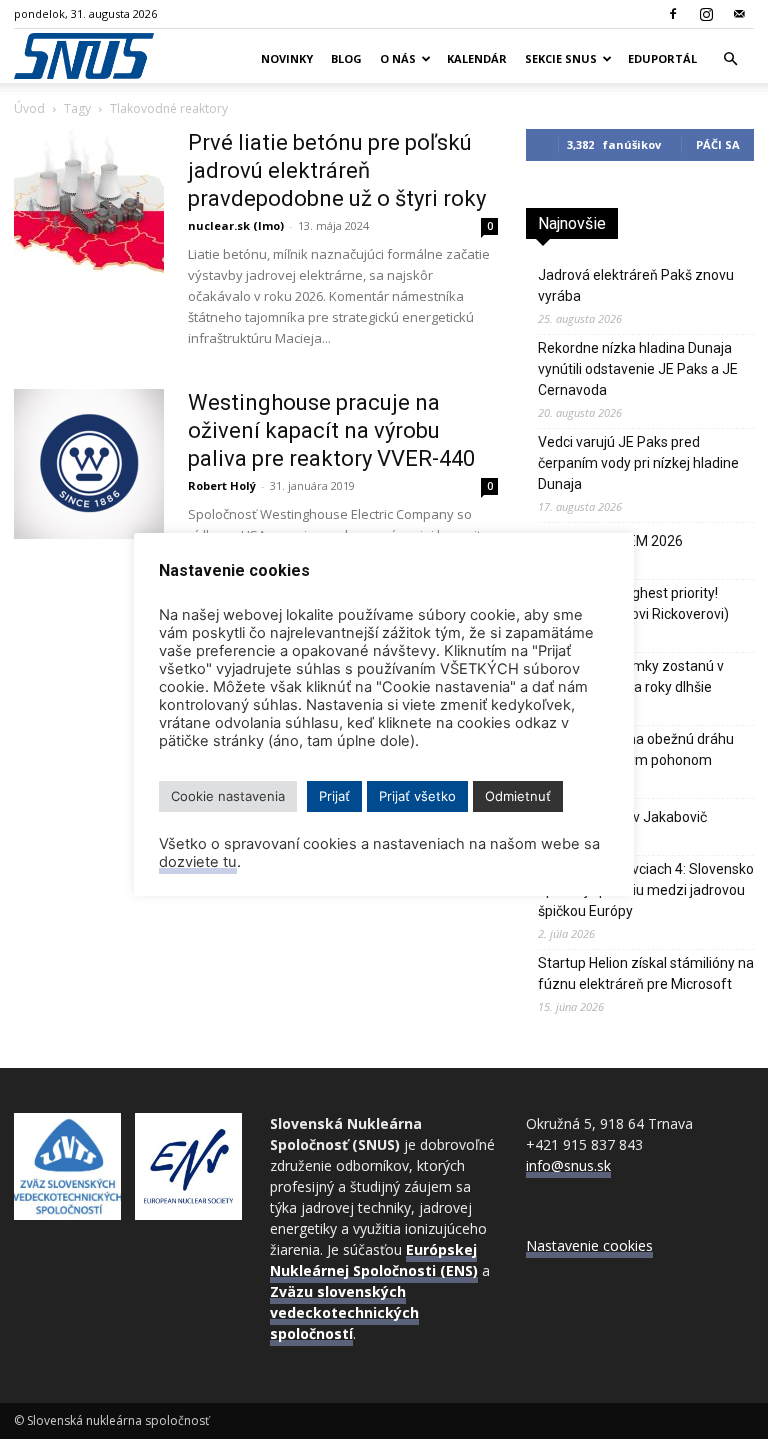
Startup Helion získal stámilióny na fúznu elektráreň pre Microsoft (646, 973)
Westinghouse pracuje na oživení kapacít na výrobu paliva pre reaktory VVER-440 (331, 430)
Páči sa (718, 144)
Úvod (29, 108)
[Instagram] (706, 14)
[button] (730, 59)
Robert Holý (222, 485)
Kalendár (477, 58)
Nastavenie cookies (589, 1245)
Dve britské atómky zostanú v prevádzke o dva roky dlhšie (631, 676)
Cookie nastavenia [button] (228, 796)
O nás (398, 58)
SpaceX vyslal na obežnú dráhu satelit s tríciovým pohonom (636, 749)
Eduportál (662, 58)
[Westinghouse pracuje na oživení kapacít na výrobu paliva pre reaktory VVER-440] (89, 464)
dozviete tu (198, 862)
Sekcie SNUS (561, 58)
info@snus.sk (568, 1165)
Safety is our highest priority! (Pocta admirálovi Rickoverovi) (633, 603)
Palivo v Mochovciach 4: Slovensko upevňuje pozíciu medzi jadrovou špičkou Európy (646, 890)
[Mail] (739, 14)
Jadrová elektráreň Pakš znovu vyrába (636, 285)
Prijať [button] (334, 796)
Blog (346, 58)
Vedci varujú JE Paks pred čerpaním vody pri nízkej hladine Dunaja (638, 463)
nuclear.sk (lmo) (236, 225)
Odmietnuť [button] (518, 796)
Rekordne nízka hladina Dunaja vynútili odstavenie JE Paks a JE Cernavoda (638, 369)
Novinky (287, 58)
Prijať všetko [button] (417, 796)
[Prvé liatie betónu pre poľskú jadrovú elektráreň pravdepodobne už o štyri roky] (89, 204)
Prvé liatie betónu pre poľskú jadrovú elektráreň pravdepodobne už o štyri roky (337, 170)
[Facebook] (673, 14)
